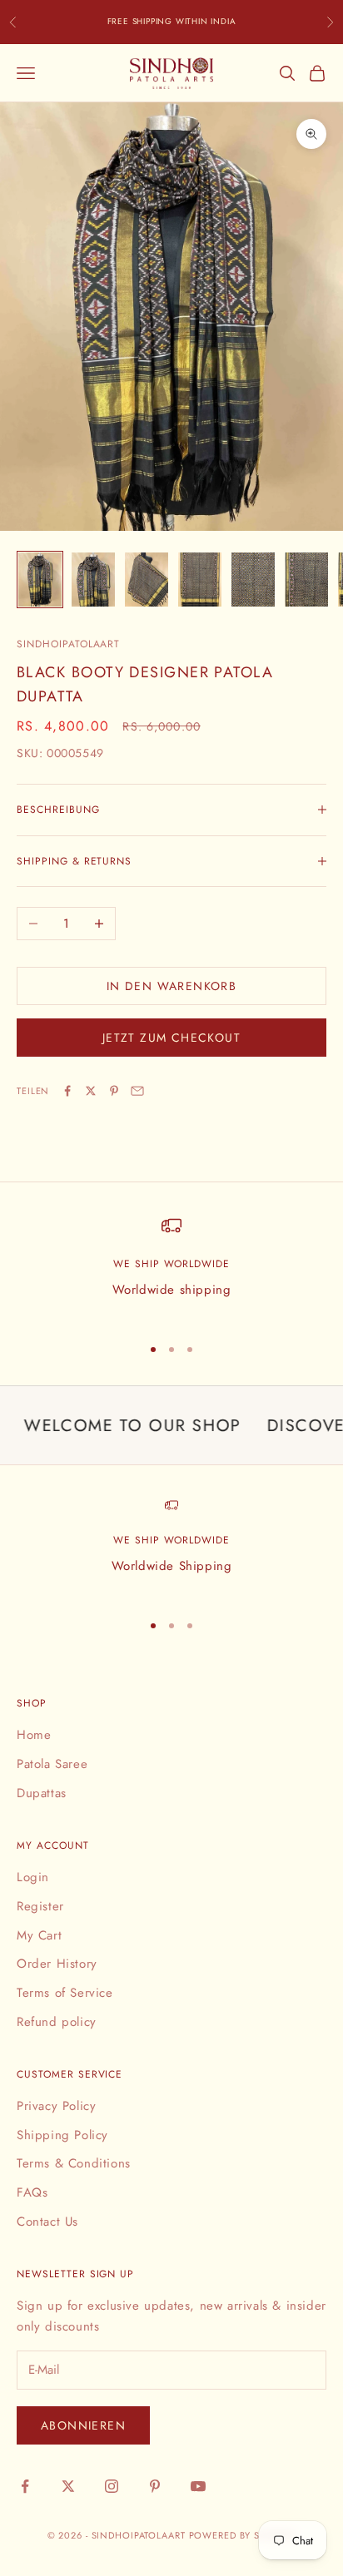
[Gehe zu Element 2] (93, 580)
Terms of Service (65, 1993)
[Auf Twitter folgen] (68, 2486)
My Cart (39, 1935)
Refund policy (57, 2022)
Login (33, 1877)
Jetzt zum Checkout (171, 1038)
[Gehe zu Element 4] (200, 580)
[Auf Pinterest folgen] (155, 2486)
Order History (57, 1964)
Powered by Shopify (243, 2535)
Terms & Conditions (74, 2163)
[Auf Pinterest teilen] (114, 1091)
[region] (171, 1268)
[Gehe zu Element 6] (306, 580)
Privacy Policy (56, 2106)
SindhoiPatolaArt (68, 644)
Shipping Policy (62, 2135)
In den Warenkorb (171, 986)
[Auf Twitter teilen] (91, 1091)
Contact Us (47, 2222)
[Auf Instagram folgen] (112, 2486)
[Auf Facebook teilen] (67, 1091)
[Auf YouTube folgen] (198, 2486)
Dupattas (42, 1793)
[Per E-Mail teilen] (137, 1091)
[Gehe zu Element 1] (40, 580)
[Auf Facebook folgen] (25, 2486)
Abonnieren (83, 2425)
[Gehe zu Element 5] (253, 580)
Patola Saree (52, 1764)
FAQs (32, 2192)
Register (40, 1906)
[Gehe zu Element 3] (147, 580)
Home (34, 1735)
